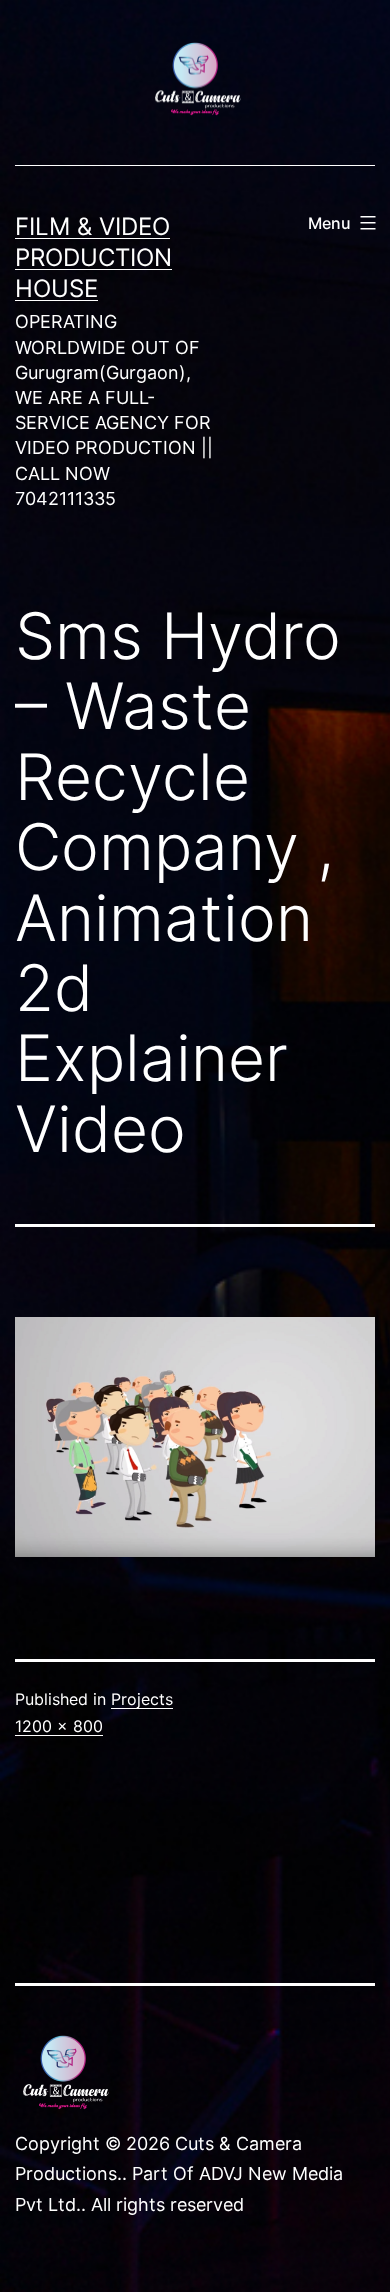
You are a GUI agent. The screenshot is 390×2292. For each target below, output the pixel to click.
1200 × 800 (59, 1726)
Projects (142, 1699)
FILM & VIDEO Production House (93, 257)
